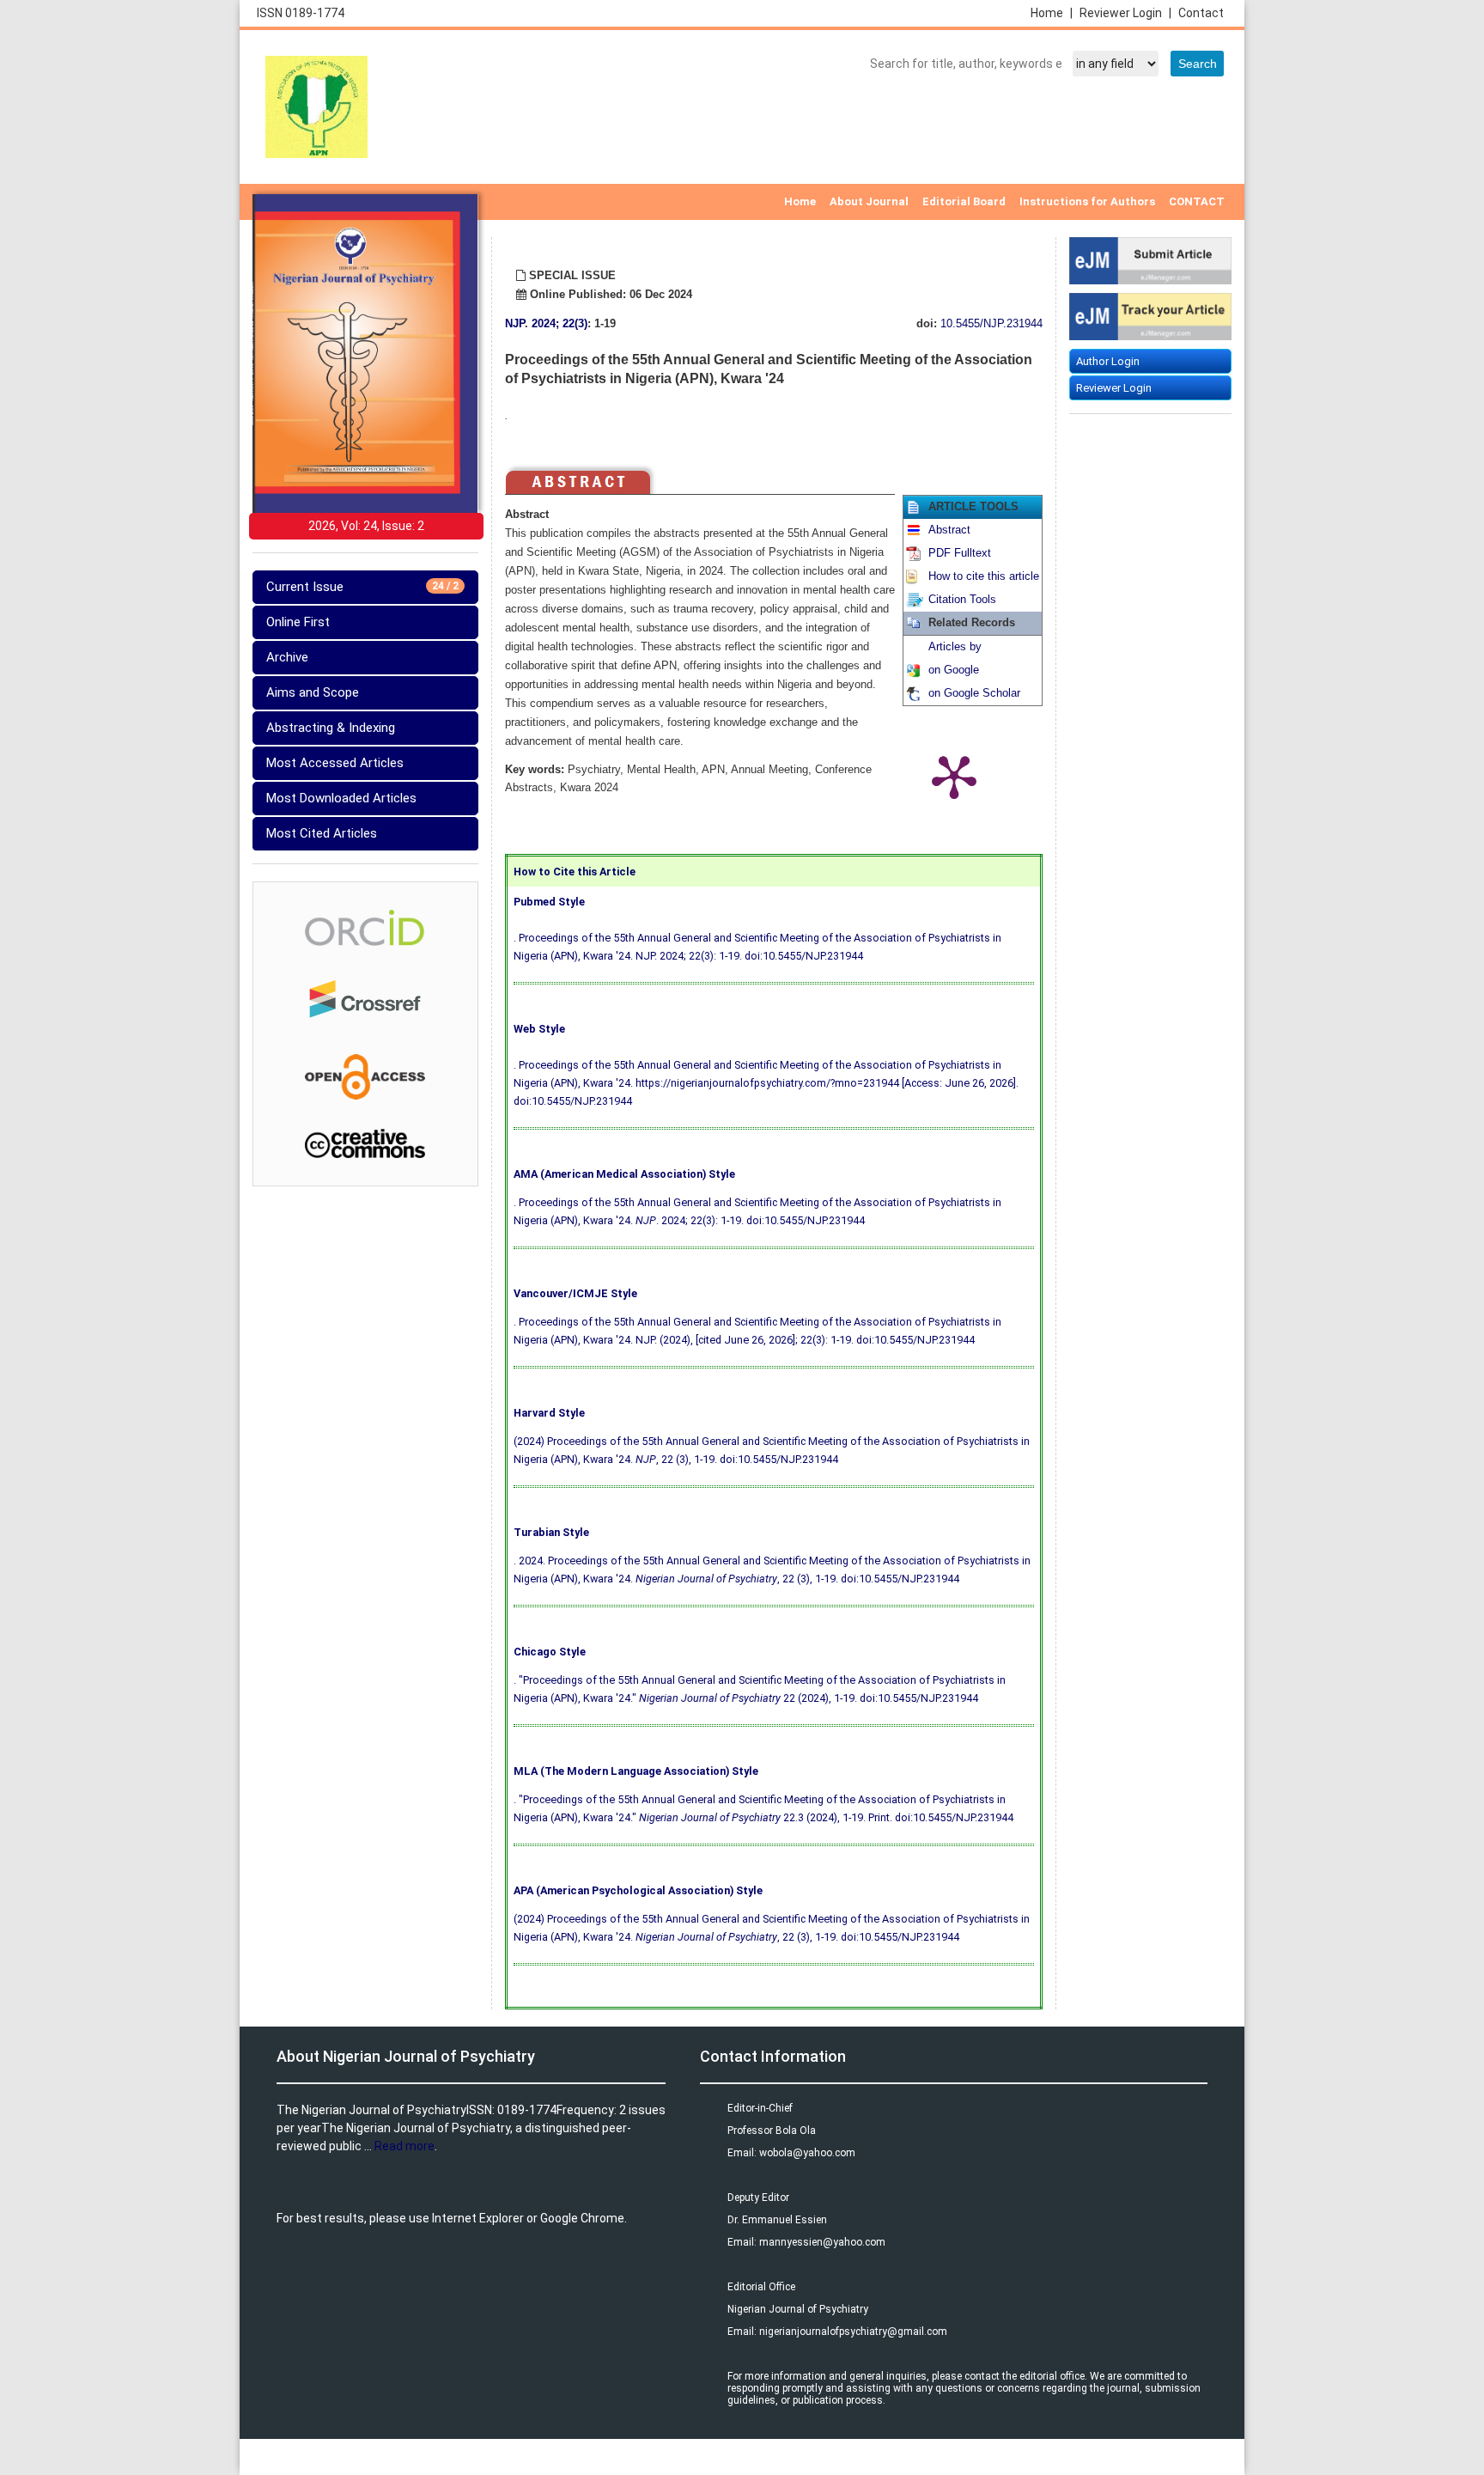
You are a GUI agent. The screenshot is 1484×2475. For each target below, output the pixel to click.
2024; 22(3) (560, 324)
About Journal (869, 201)
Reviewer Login (1125, 13)
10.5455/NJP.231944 (991, 324)
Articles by (955, 647)
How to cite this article (984, 576)
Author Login (1108, 361)
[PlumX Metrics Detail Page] (954, 776)
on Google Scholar (974, 693)
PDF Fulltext (960, 553)
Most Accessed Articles (335, 763)
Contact (1201, 13)
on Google (954, 670)
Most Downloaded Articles (341, 798)
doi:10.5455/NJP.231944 (804, 956)
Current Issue (362, 587)
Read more (404, 2146)
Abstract (949, 530)
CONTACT (1197, 201)
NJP (515, 324)
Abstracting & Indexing (331, 728)
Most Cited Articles (322, 833)
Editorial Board (964, 201)
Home (1052, 13)
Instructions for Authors (1087, 201)
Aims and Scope (313, 692)
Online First (298, 622)
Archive (287, 657)
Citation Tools (962, 600)
